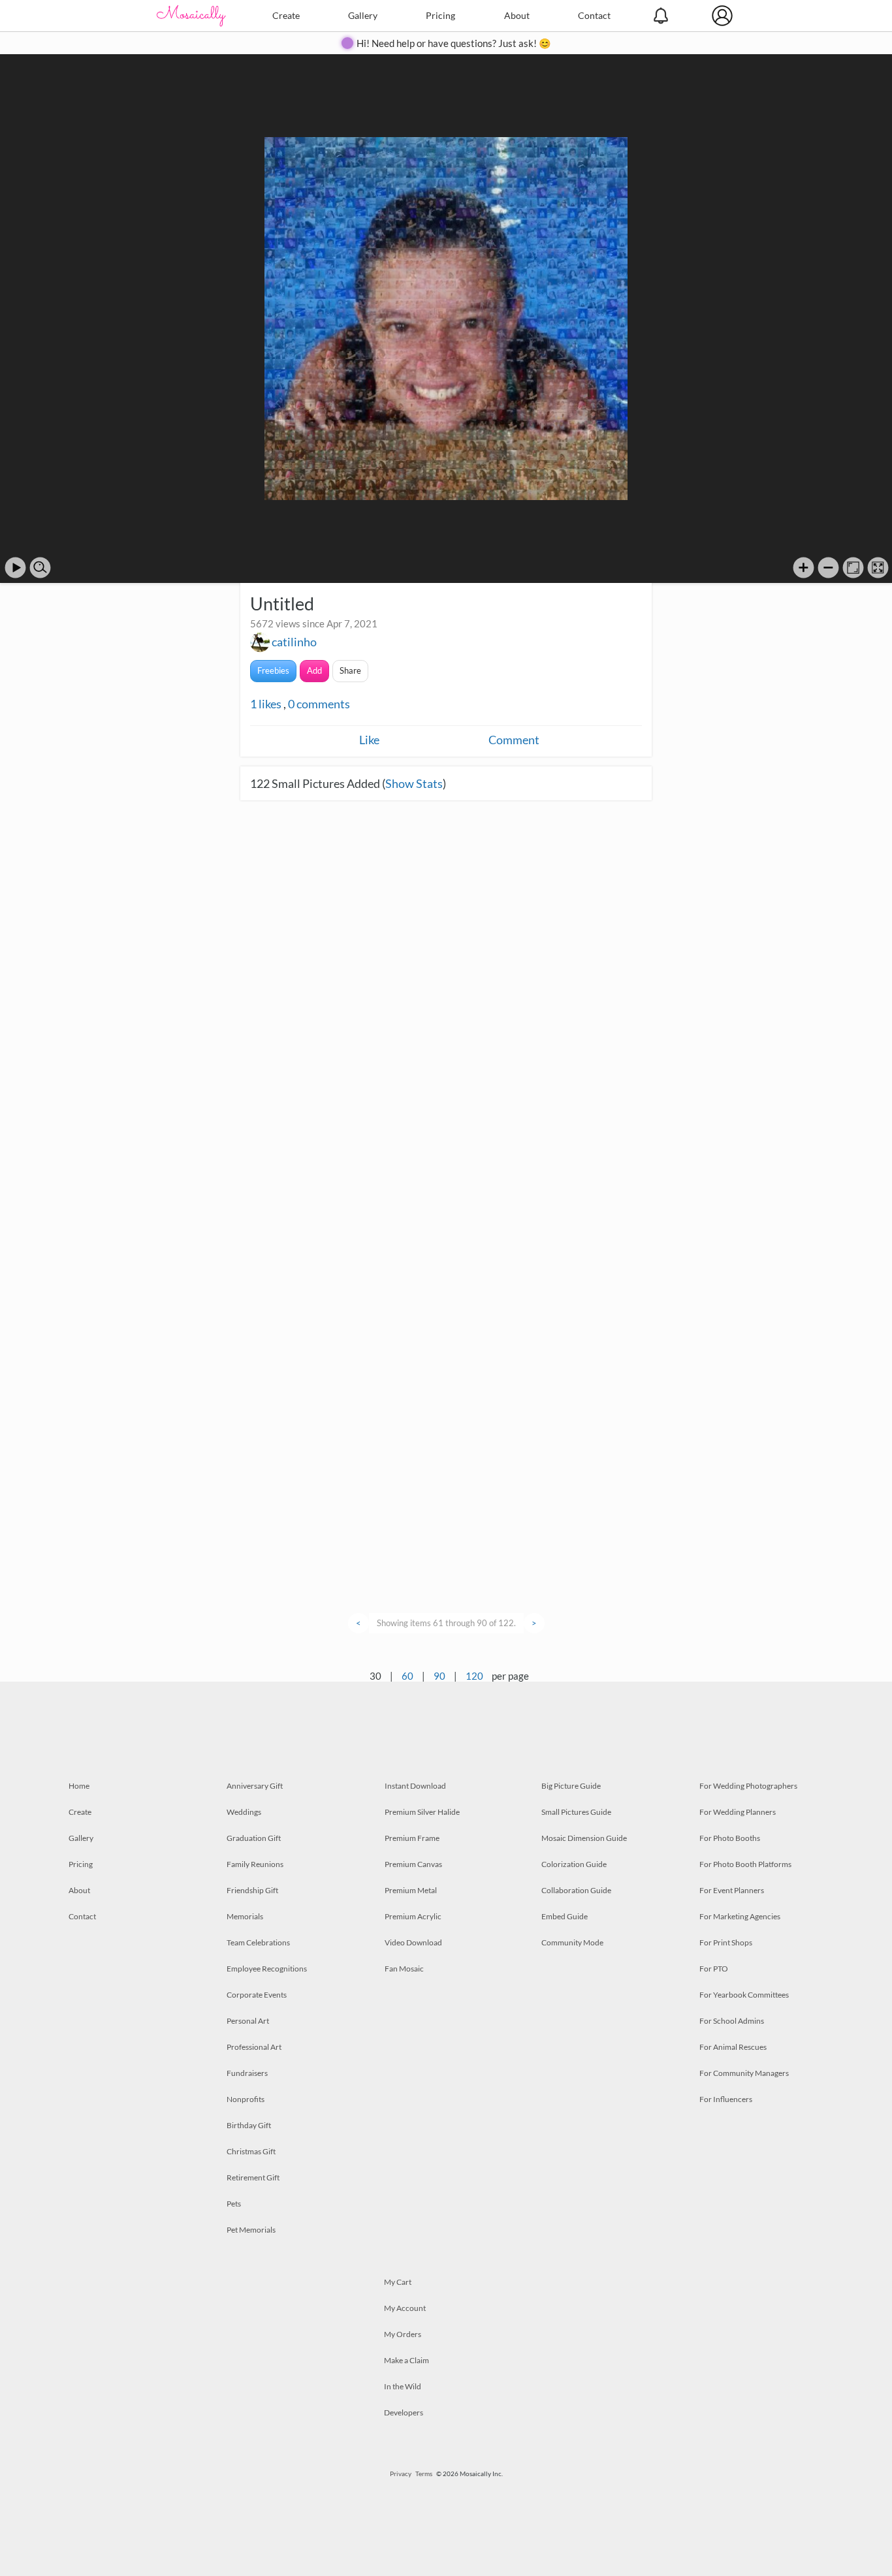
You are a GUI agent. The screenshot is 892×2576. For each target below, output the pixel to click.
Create (286, 15)
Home (79, 1786)
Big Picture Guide (571, 1786)
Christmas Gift (251, 2151)
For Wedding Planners (738, 1812)
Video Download (413, 1942)
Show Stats (414, 783)
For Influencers (726, 2099)
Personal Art (248, 2021)
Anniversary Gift (255, 1786)
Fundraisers (247, 2073)
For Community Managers (744, 2073)
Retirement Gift (253, 2177)
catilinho (294, 642)
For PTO (714, 1969)
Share (350, 670)
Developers (404, 2412)
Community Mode (572, 1942)
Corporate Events (257, 1995)
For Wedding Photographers (748, 1786)
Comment (514, 740)
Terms (424, 2474)
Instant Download (415, 1786)
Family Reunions (255, 1864)
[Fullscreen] (878, 568)
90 (439, 1676)
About (517, 15)
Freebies (273, 670)
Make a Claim (406, 2360)
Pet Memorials (251, 2230)
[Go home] (853, 568)
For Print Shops (726, 1942)
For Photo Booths (730, 1838)
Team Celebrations (258, 1942)
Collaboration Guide (576, 1890)
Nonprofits (246, 2099)
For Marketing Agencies (740, 1916)
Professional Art (254, 2047)
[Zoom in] (804, 568)
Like (369, 740)
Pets (234, 2204)
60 (407, 1676)
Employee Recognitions (267, 1969)
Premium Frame (412, 1838)
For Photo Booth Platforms (745, 1864)
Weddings (244, 1812)
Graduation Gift (254, 1838)
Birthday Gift (249, 2125)
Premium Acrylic (413, 1916)
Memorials (245, 1916)
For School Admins (732, 2021)
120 (474, 1676)
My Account (405, 2308)
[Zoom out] (828, 568)
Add (314, 670)
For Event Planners (732, 1890)
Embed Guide (565, 1916)
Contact (594, 15)
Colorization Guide (574, 1864)
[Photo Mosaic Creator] (191, 16)
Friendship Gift (252, 1890)
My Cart (398, 2282)
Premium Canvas (413, 1864)
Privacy (401, 2474)
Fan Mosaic (404, 1969)
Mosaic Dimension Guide (584, 1838)
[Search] (40, 568)
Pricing (440, 15)
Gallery (363, 15)
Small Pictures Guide (576, 1812)
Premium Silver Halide (422, 1812)
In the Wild (403, 2386)
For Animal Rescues (733, 2047)
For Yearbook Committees (744, 1995)
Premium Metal (411, 1890)
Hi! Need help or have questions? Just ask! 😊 (454, 43)
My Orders (403, 2334)
